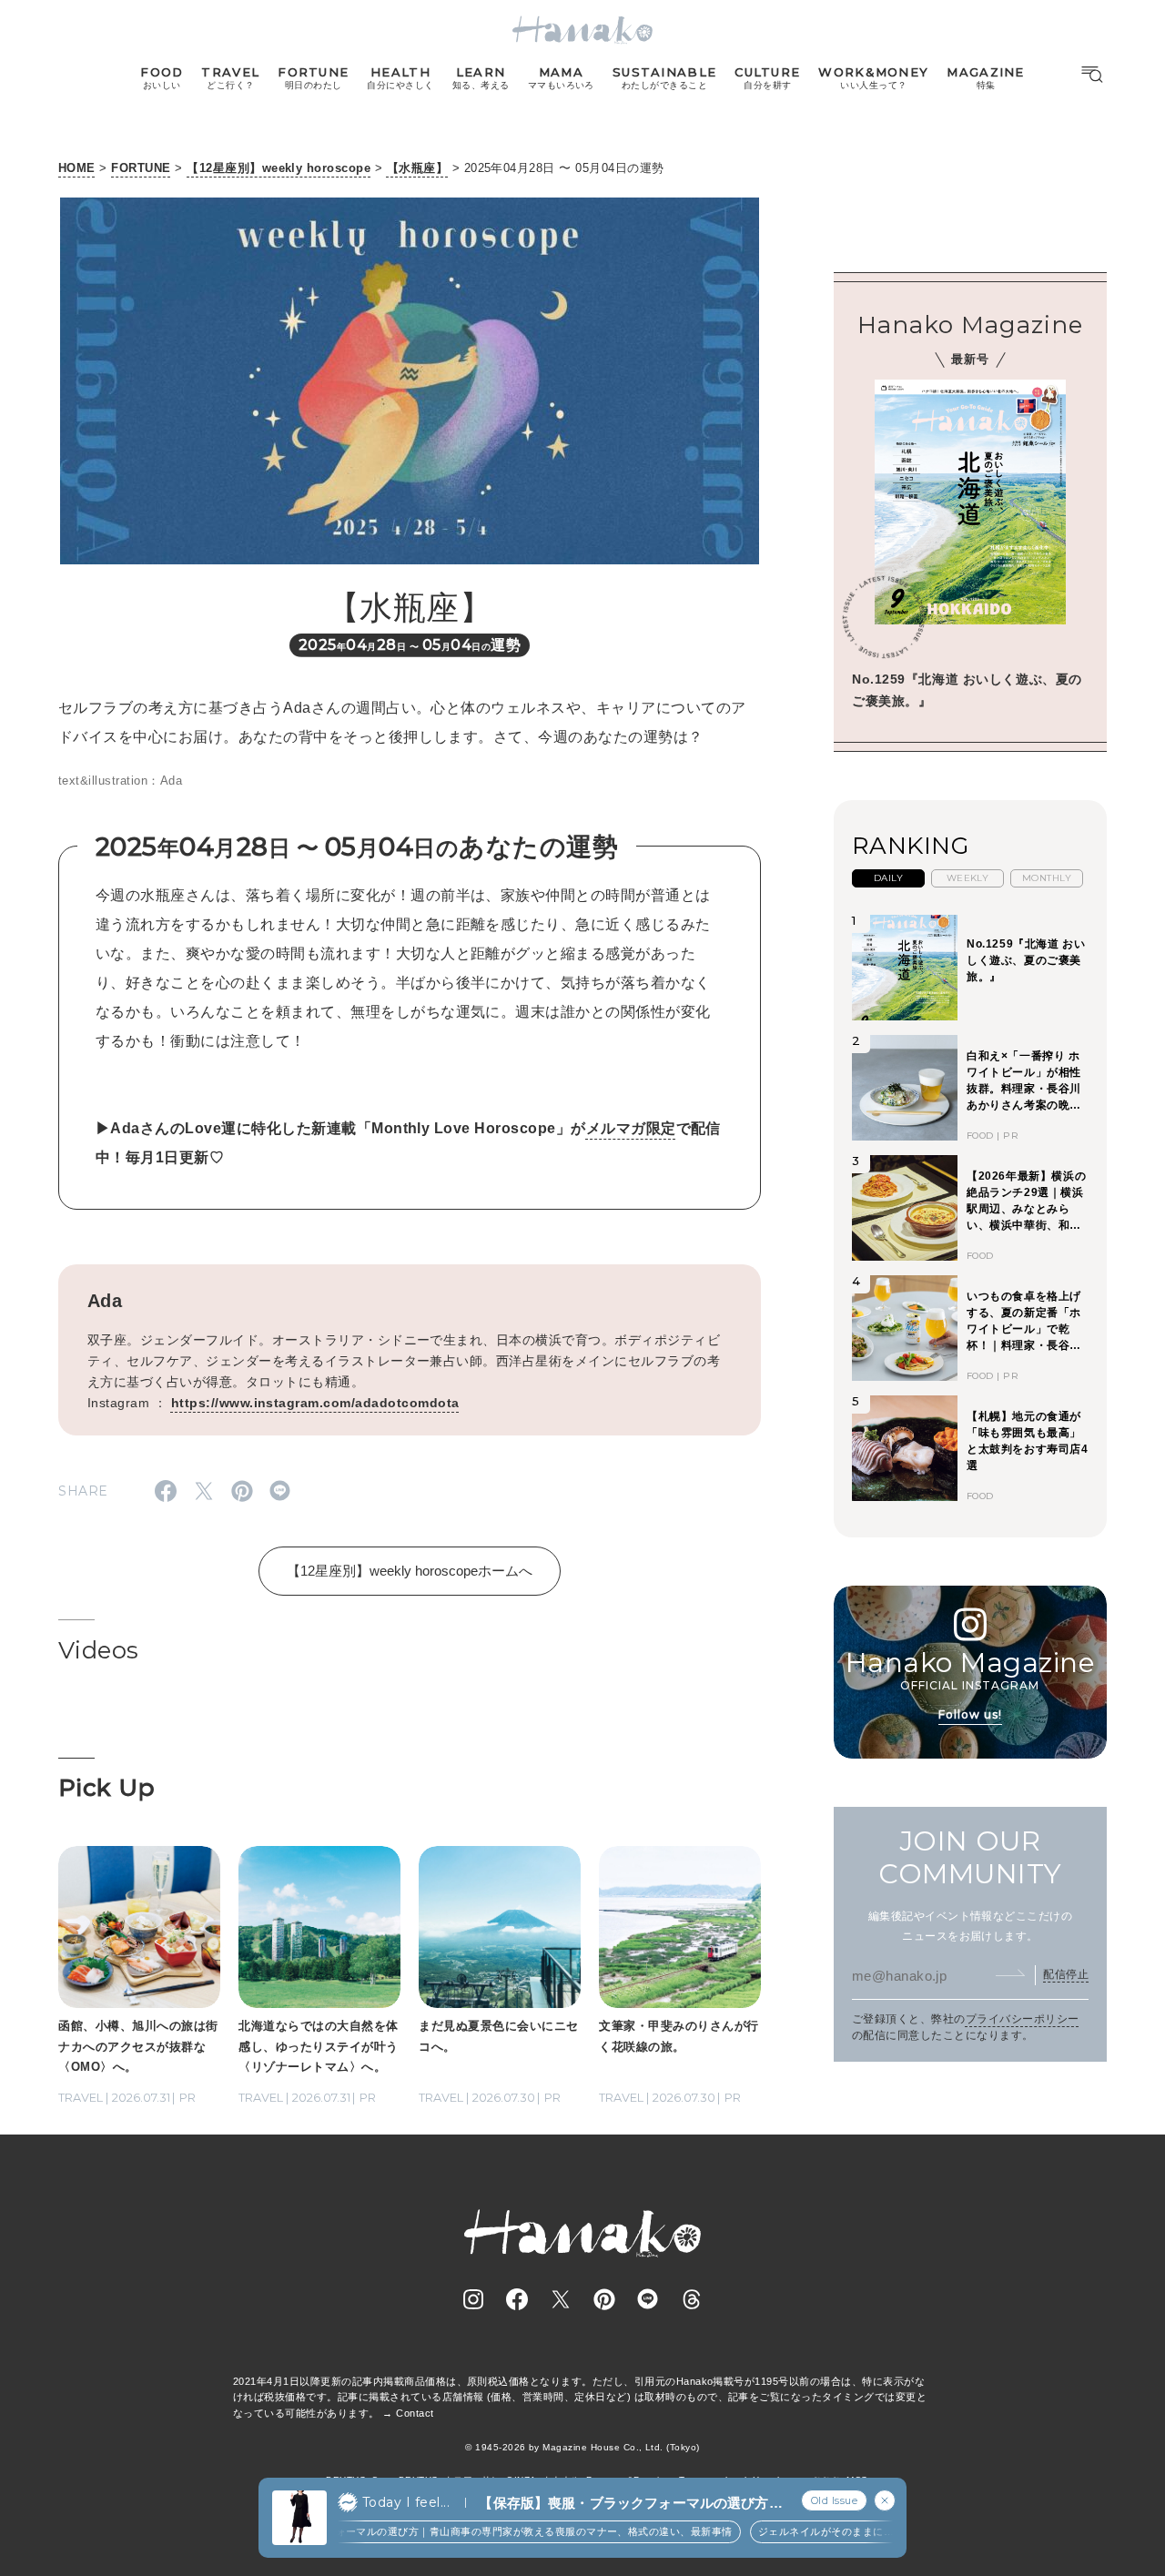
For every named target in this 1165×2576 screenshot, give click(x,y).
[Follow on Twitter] (561, 2299)
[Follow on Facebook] (517, 2299)
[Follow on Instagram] (473, 2299)
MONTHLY (1047, 878)
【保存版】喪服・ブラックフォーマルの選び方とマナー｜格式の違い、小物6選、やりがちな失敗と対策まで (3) (630, 2504)
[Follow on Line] (648, 2299)
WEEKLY (968, 878)
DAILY (888, 878)
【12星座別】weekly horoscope (279, 168)
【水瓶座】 (417, 168)
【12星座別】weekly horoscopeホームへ (410, 1571)
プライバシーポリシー (1023, 2019)
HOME (77, 168)
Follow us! (970, 1714)
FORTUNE (141, 168)
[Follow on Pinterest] (604, 2299)
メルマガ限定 (631, 1128)
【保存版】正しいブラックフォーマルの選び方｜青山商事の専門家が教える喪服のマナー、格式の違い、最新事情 (427, 2531)
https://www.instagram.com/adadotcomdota (315, 1403)
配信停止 (1066, 1974)
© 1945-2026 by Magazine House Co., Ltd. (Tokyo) (582, 2447)
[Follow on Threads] (692, 2299)
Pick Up (106, 1788)
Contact (415, 2413)
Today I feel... (406, 2502)
